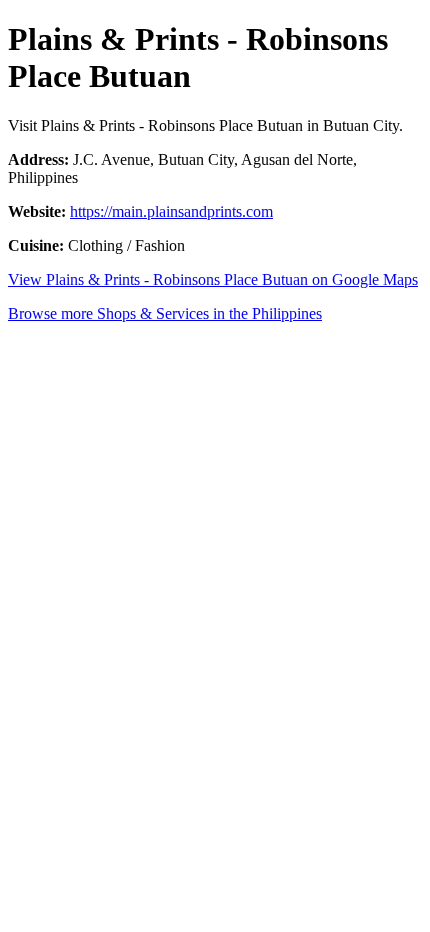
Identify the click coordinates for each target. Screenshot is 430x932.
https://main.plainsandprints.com (171, 211)
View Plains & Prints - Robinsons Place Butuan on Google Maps (213, 279)
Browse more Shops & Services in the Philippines (165, 313)
